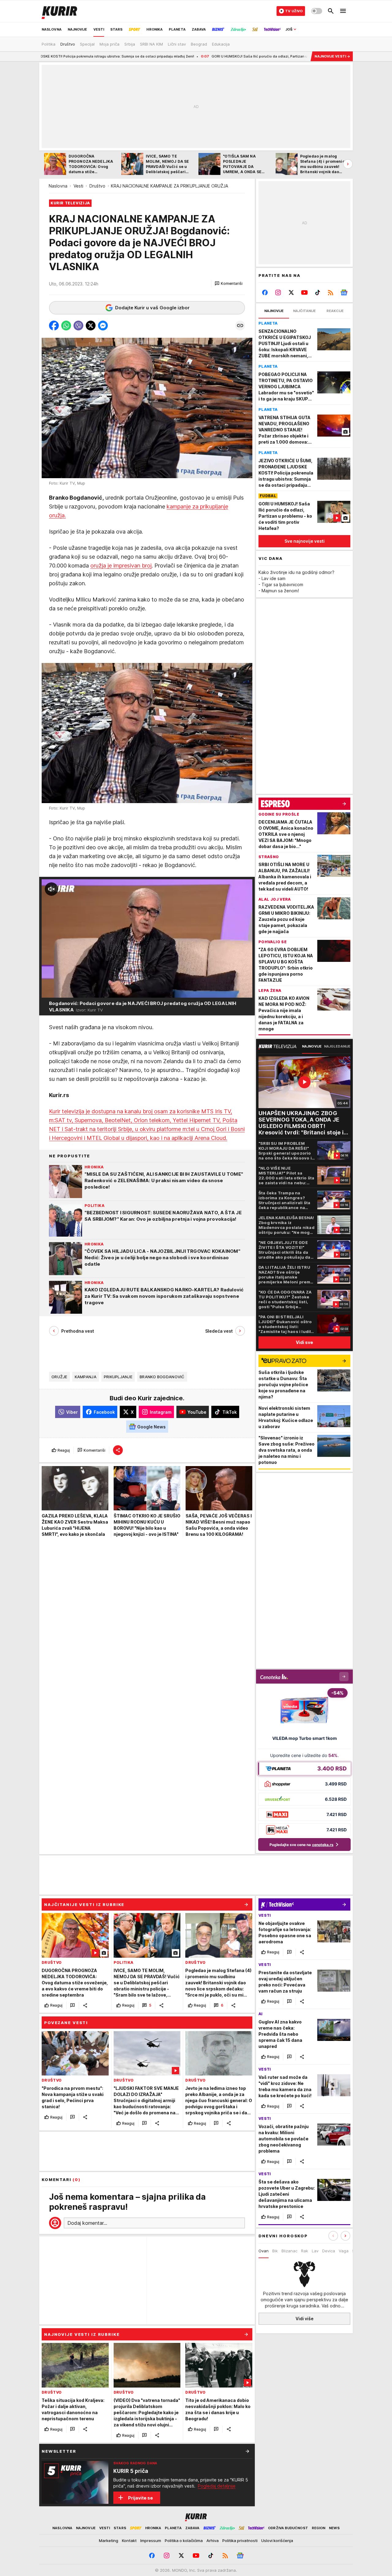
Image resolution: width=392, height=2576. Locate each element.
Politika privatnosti (240, 2541)
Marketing (109, 2541)
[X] (291, 292)
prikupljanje (118, 1377)
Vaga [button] (344, 2251)
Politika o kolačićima (184, 2541)
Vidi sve (304, 1342)
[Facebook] (265, 292)
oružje (59, 1377)
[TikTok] (317, 292)
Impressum (151, 2541)
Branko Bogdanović (162, 1377)
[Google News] (344, 292)
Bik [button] (275, 2251)
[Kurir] (59, 11)
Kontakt (129, 2541)
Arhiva (213, 2541)
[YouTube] (305, 292)
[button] (229, 284)
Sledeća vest (219, 1331)
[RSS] (331, 292)
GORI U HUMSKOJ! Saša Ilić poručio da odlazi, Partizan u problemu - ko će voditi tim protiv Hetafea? (205, 56)
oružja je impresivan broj (121, 566)
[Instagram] (278, 292)
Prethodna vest (78, 1331)
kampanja (86, 1377)
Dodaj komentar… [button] (87, 2223)
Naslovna (58, 186)
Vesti (78, 186)
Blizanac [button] (289, 2251)
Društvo (97, 186)
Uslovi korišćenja (277, 2541)
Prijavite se (140, 2498)
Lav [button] (315, 2251)
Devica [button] (329, 2251)
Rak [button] (305, 2251)
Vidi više (305, 2319)
